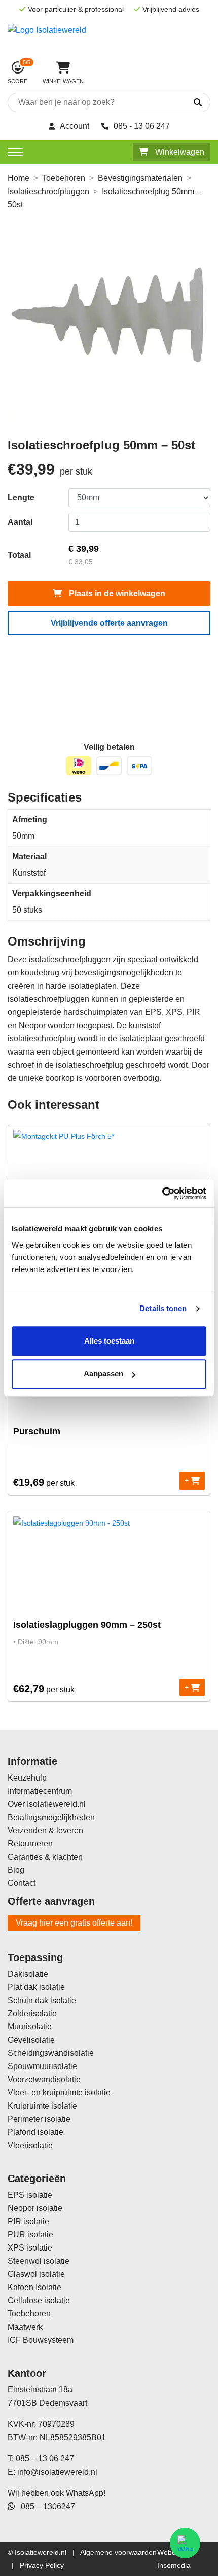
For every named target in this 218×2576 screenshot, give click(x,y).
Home (19, 178)
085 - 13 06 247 (142, 126)
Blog (16, 1870)
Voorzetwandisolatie (44, 2079)
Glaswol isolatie (36, 2274)
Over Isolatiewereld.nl (47, 1804)
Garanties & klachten (45, 1857)
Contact (22, 1883)
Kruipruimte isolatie (42, 2106)
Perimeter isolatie (39, 2119)
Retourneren (30, 1844)
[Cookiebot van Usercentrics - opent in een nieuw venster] (162, 1193)
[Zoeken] (186, 103)
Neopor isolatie (35, 2208)
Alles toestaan (109, 1341)
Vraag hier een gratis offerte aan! (74, 1923)
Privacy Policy (42, 2565)
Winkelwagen (179, 152)
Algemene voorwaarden (118, 2552)
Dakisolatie (28, 1974)
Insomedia (174, 2565)
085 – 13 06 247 (45, 2459)
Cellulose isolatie (39, 2300)
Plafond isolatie (35, 2132)
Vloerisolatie (30, 2145)
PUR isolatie (30, 2235)
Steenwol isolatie (39, 2261)
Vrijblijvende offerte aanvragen (109, 623)
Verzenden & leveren (45, 1830)
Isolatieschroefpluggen (48, 191)
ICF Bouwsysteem (41, 2340)
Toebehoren (64, 178)
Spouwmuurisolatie (42, 2066)
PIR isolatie (28, 2221)
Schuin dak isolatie (42, 2000)
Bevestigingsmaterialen (140, 178)
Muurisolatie (30, 2027)
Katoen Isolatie (34, 2287)
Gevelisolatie (31, 2040)
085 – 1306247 (45, 2506)
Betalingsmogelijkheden (51, 1817)
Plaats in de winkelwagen (116, 593)
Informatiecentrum (40, 1791)
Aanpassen (103, 1374)
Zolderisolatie (32, 2013)
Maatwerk (25, 2327)
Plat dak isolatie (36, 1987)
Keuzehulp (27, 1778)
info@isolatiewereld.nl (57, 2472)
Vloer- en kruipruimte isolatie (59, 2093)
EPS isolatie (30, 2195)
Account (75, 126)
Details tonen (163, 1308)
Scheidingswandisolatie (51, 2053)
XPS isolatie (30, 2248)
